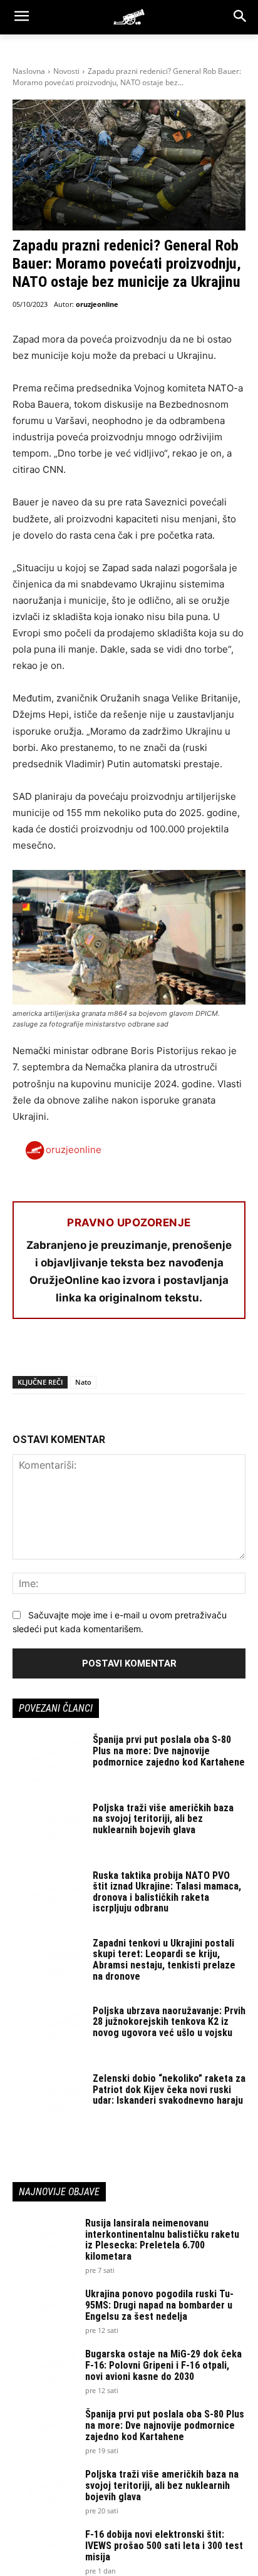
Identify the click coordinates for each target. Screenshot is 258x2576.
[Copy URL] (198, 1352)
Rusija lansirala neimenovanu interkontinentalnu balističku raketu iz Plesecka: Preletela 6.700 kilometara (162, 2240)
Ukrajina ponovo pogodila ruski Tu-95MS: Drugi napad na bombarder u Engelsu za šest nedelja (159, 2305)
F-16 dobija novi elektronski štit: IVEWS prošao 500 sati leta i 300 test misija (164, 2545)
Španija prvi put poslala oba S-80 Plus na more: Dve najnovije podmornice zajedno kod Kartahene (169, 1751)
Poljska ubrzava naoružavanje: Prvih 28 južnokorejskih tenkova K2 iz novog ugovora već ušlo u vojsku (169, 2022)
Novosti (66, 71)
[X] (54, 1352)
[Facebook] (25, 1352)
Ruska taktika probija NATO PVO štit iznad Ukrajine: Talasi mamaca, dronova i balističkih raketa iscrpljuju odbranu (167, 1892)
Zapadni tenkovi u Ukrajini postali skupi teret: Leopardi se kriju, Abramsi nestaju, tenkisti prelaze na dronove (164, 1960)
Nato (83, 1382)
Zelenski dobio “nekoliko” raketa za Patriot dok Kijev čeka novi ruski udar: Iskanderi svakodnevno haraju (169, 2089)
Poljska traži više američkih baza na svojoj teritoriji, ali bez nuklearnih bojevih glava (163, 1819)
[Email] (111, 1352)
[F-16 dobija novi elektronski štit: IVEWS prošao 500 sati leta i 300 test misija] (44, 2551)
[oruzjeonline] (129, 17)
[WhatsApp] (83, 1352)
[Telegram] (140, 1352)
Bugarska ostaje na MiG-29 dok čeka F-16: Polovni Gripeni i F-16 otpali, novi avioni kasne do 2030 (163, 2365)
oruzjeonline (97, 304)
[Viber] (169, 1352)
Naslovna (29, 71)
